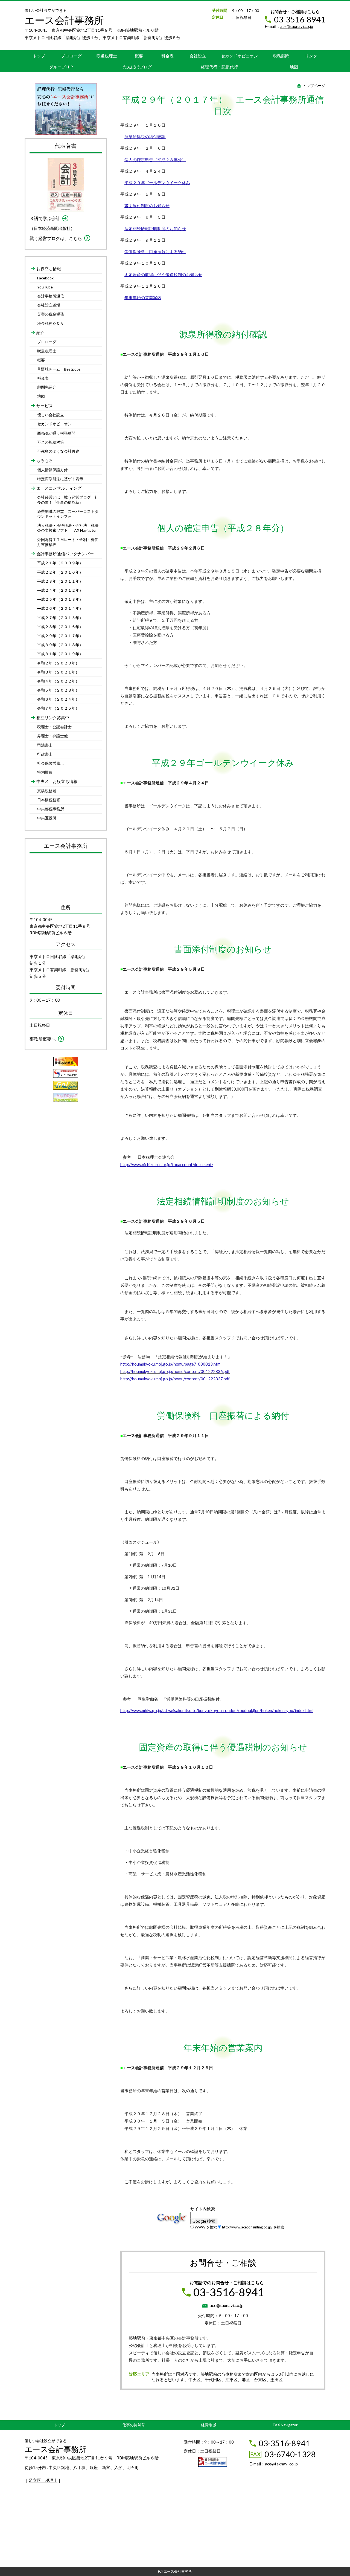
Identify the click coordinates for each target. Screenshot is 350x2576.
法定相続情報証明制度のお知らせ (155, 229)
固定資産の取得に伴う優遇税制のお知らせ (163, 274)
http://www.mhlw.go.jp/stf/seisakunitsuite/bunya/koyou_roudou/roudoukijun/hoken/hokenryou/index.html (217, 1710)
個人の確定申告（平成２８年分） (155, 160)
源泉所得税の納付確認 (145, 137)
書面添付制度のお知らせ (147, 206)
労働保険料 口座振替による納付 (155, 251)
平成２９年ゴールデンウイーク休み (157, 183)
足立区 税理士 (43, 2480)
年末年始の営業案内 (143, 297)
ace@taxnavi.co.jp (297, 26)
